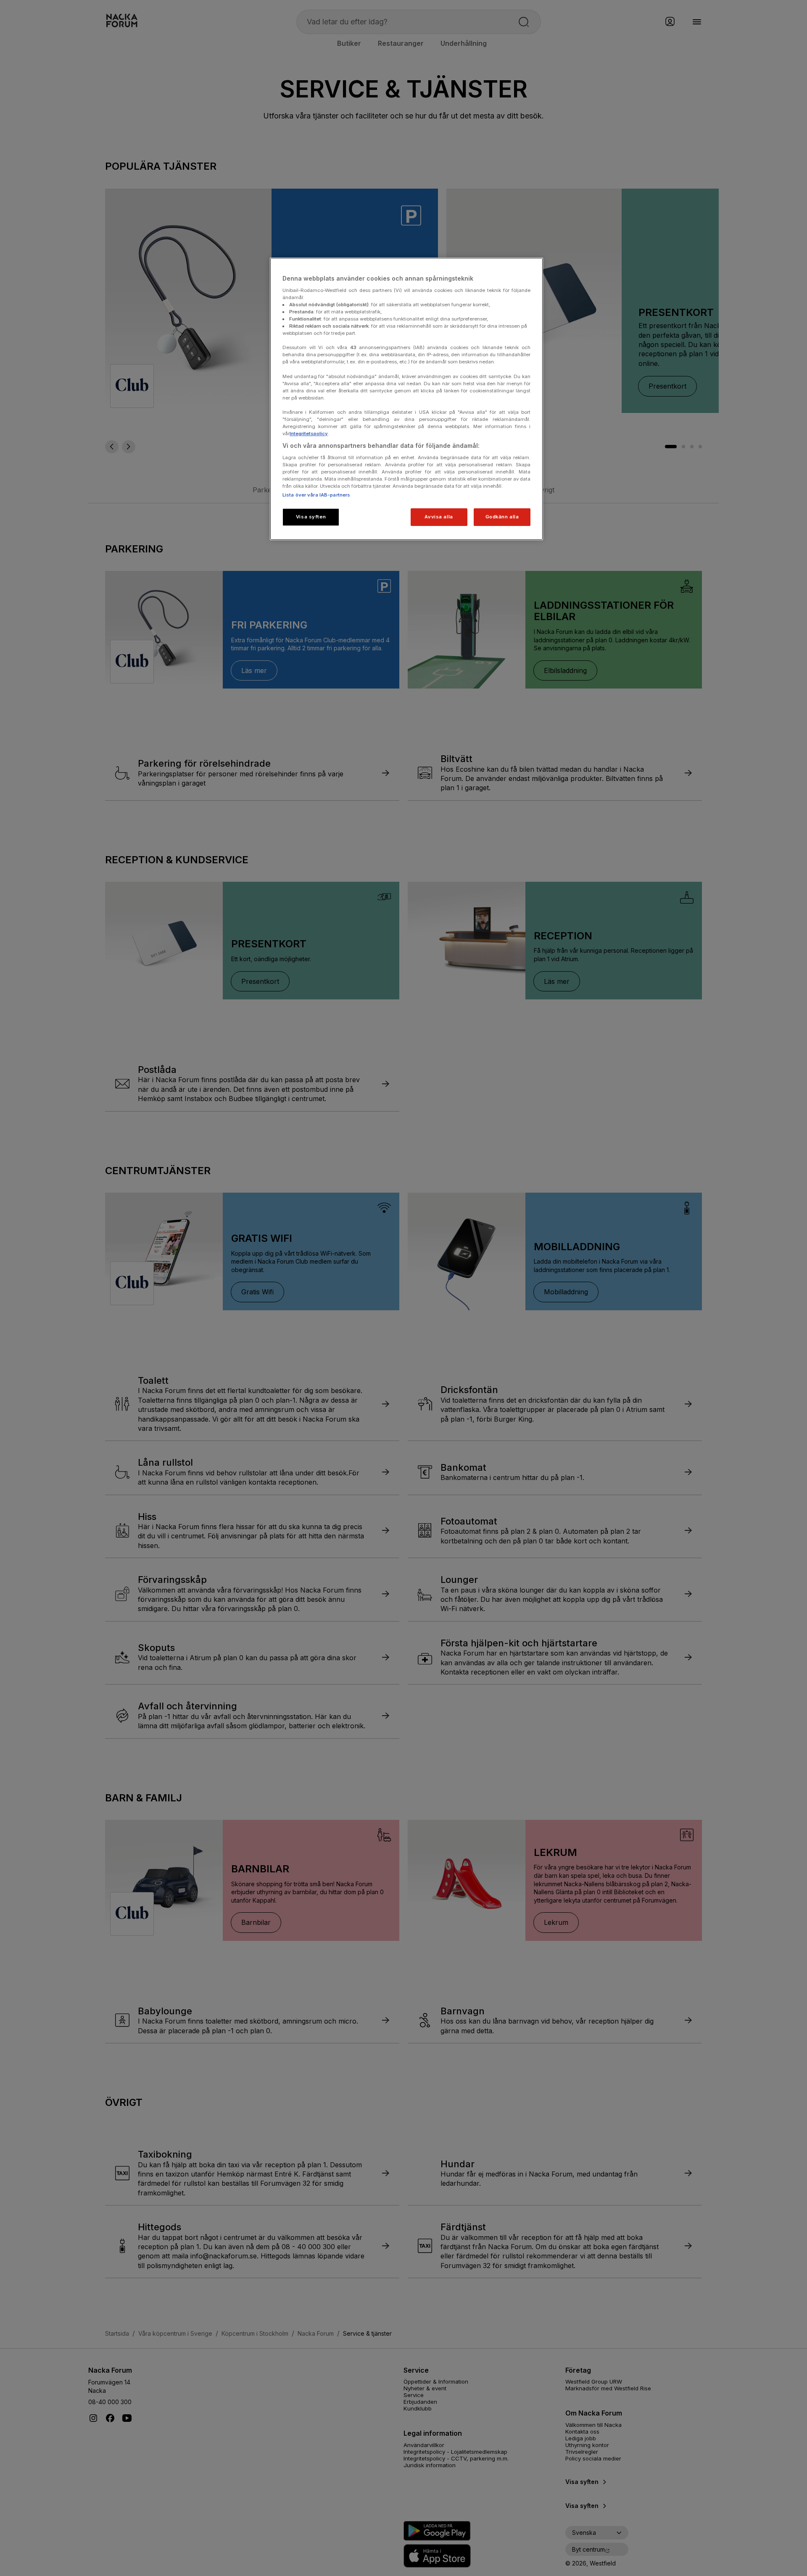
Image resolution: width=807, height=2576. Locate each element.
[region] (406, 399)
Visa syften (311, 517)
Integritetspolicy (309, 434)
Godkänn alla (502, 517)
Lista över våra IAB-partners (316, 495)
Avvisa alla (439, 517)
